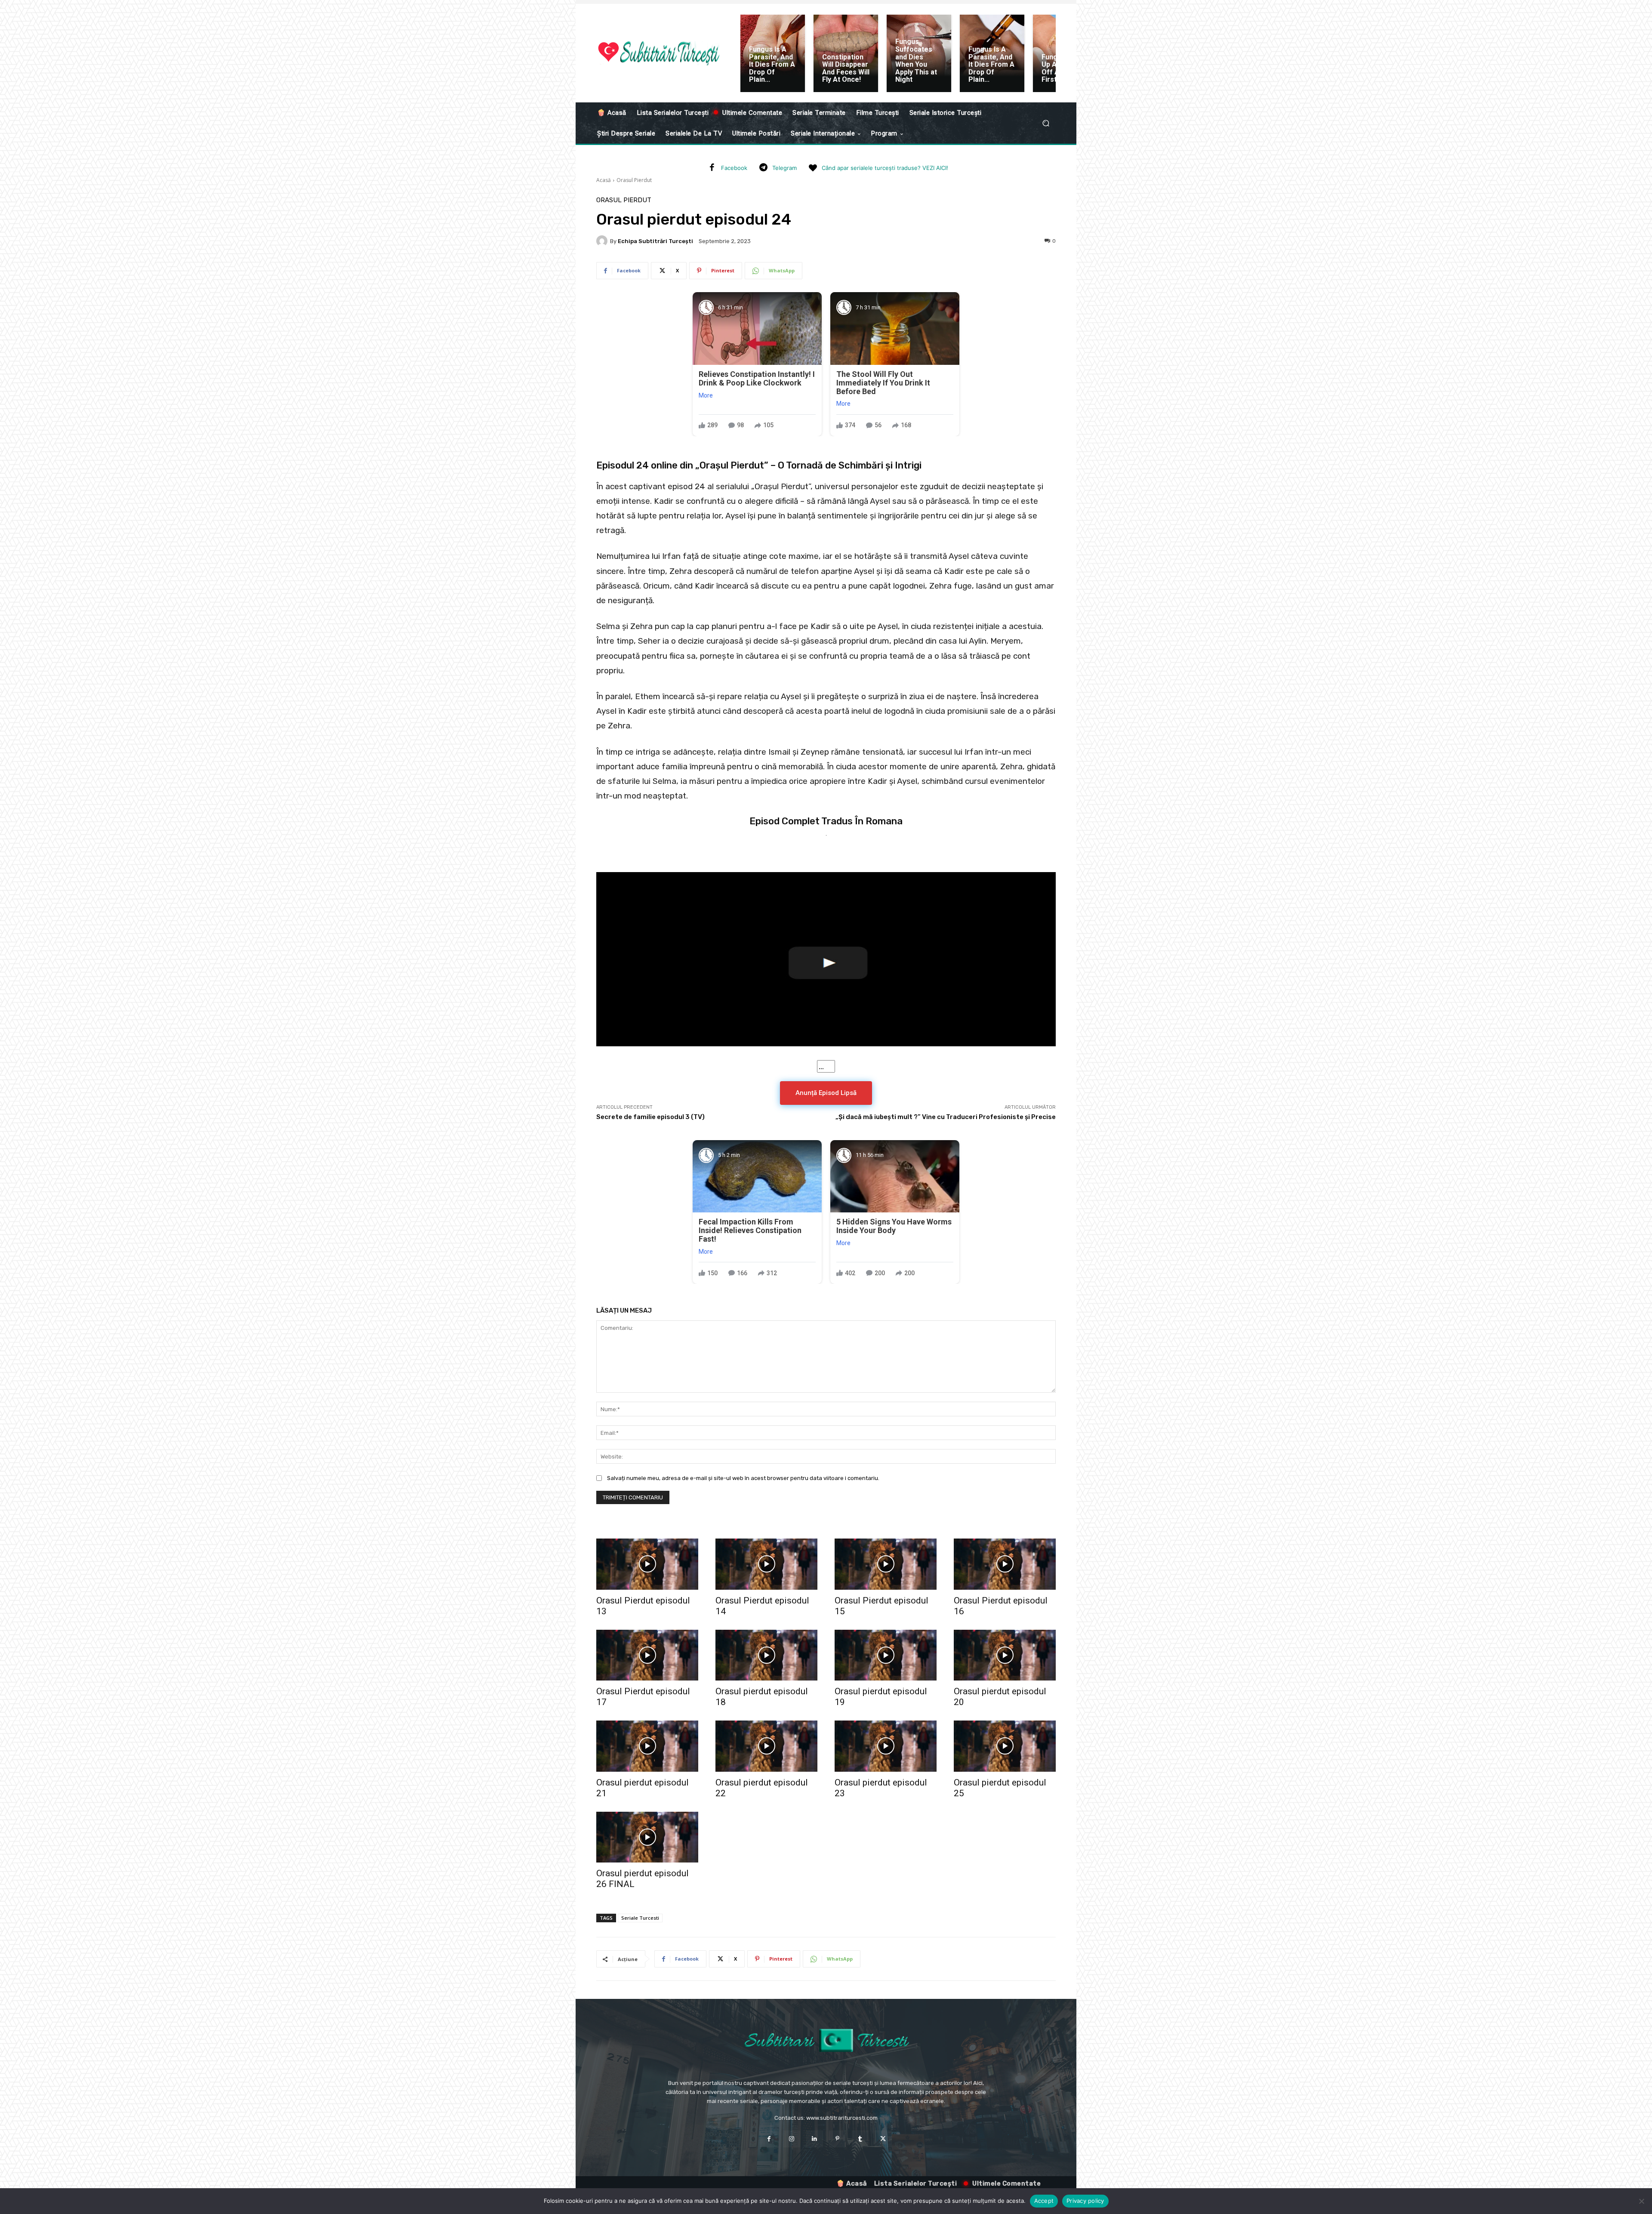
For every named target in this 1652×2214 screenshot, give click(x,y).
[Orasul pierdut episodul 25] (1005, 1746)
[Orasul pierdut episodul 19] (886, 1655)
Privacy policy (1085, 2201)
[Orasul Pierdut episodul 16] (1005, 1564)
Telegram (784, 168)
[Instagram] (792, 2139)
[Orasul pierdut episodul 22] (766, 1746)
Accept (1044, 2201)
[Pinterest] (837, 2139)
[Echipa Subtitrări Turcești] (603, 241)
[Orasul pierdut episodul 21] (647, 1746)
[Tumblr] (860, 2139)
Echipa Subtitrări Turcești (655, 241)
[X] (883, 2139)
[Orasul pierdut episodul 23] (886, 1746)
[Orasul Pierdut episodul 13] (647, 1564)
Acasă (604, 180)
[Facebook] (712, 168)
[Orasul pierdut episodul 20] (1005, 1655)
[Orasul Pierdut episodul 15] (886, 1564)
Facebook (734, 168)
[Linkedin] (815, 2139)
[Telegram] (763, 168)
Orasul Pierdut (634, 180)
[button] (1046, 123)
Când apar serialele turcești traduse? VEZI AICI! (885, 168)
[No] (1641, 2201)
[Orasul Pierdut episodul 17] (647, 1655)
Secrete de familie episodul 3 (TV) (650, 1117)
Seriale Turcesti (640, 1918)
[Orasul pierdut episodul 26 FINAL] (647, 1837)
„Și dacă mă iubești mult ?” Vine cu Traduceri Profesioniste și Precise (946, 1117)
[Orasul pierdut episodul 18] (766, 1655)
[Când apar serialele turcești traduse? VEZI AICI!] (813, 168)
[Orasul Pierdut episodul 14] (766, 1564)
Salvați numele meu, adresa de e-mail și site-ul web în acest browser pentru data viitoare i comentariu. (743, 1478)
